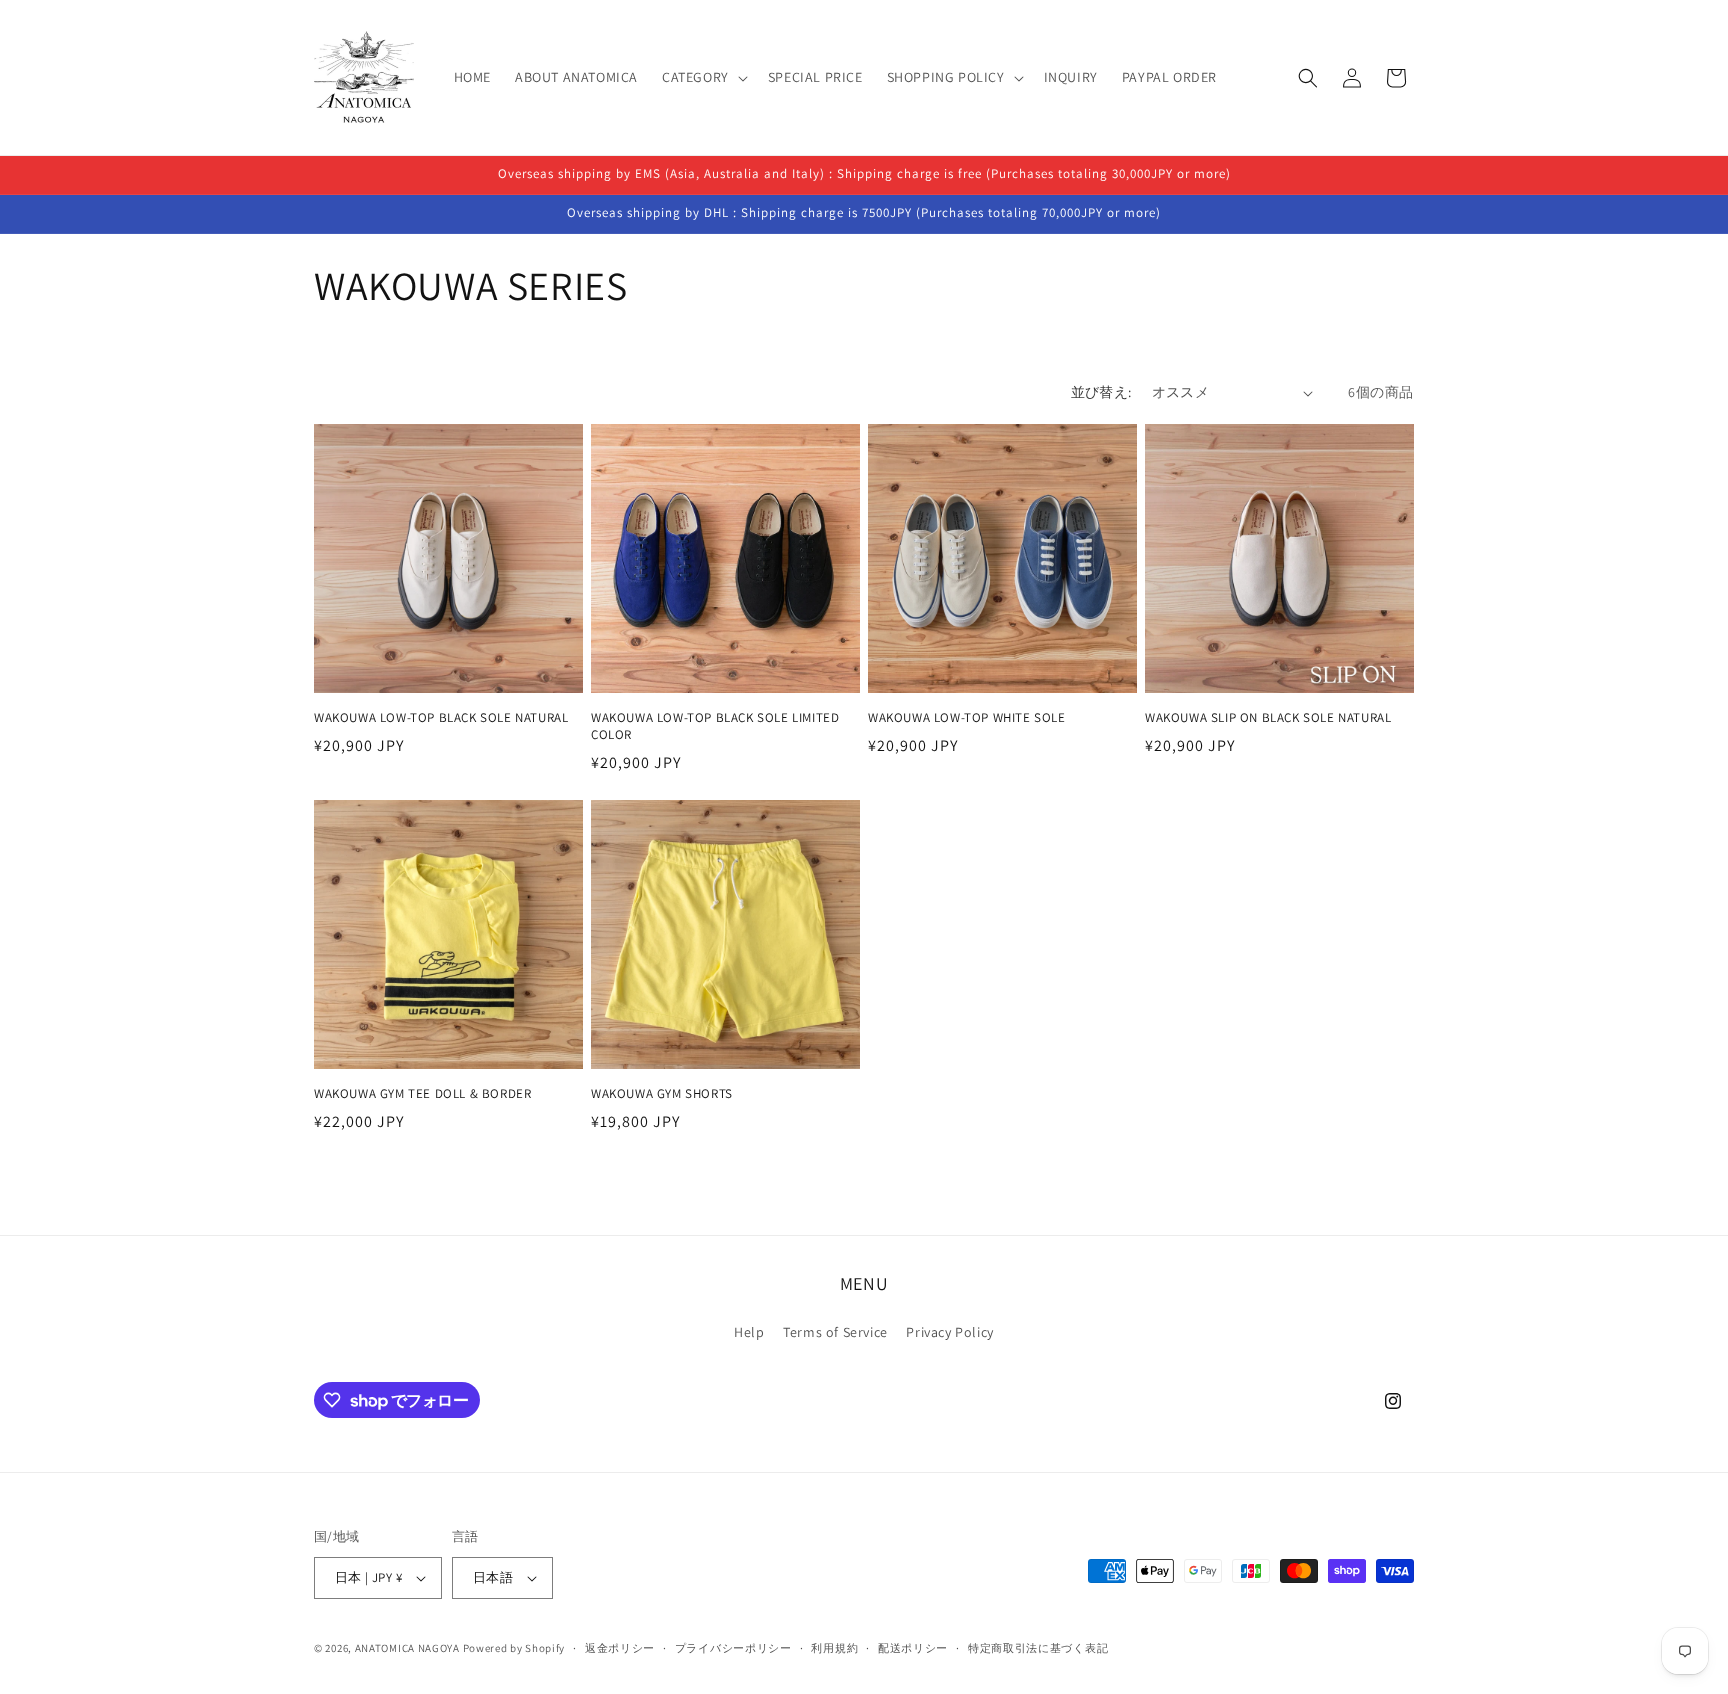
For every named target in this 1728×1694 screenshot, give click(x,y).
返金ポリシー (620, 1648)
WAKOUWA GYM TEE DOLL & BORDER (422, 1094)
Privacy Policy (949, 1332)
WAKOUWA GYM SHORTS (662, 1094)
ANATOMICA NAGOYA (407, 1648)
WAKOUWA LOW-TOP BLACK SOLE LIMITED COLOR (715, 726)
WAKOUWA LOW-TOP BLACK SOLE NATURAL (441, 718)
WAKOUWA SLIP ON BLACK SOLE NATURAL (1268, 718)
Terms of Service (835, 1332)
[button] (703, 77)
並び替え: (1101, 392)
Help (749, 1332)
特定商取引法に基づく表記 (1038, 1648)
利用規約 (834, 1648)
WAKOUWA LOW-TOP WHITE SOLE (967, 718)
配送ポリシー (913, 1648)
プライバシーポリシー (733, 1648)
